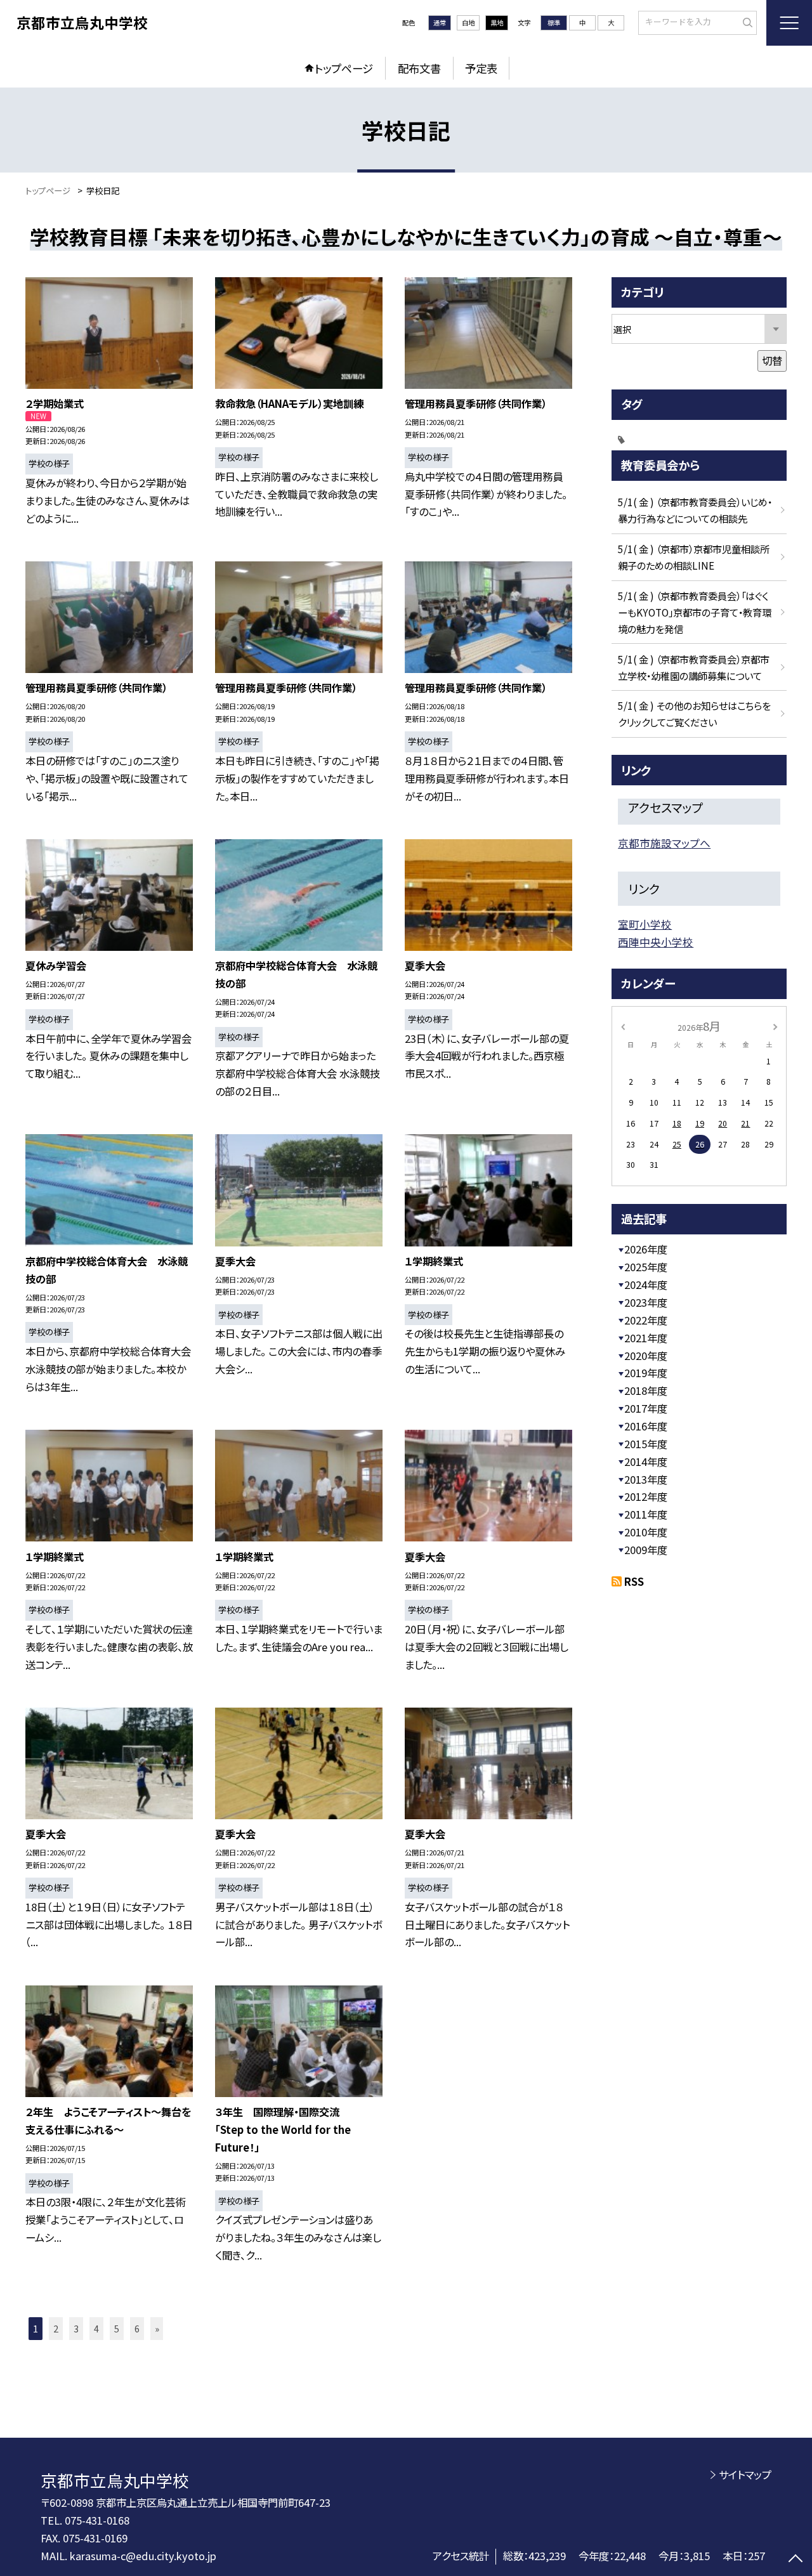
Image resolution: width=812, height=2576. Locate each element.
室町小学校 (645, 924)
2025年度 (646, 1267)
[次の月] (775, 1026)
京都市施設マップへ (664, 843)
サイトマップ (745, 2475)
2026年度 (646, 1249)
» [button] (157, 2328)
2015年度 (646, 1444)
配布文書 (419, 68)
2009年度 (646, 1550)
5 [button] (117, 2328)
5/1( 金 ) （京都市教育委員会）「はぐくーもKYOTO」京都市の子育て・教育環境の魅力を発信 (695, 612)
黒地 (497, 23)
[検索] (746, 22)
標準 (554, 23)
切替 (772, 360)
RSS (634, 1581)
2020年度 (646, 1356)
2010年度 (646, 1532)
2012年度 (646, 1496)
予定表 (481, 68)
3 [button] (76, 2328)
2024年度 (646, 1285)
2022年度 (646, 1320)
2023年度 (646, 1302)
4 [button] (96, 2328)
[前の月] (623, 1026)
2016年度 (646, 1426)
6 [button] (137, 2328)
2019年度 (646, 1373)
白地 (468, 23)
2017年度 (646, 1408)
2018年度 (646, 1390)
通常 (440, 23)
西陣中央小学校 (656, 942)
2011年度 (646, 1514)
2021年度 (646, 1338)
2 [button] (56, 2328)
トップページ (344, 68)
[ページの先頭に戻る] (796, 2560)
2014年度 (646, 1461)
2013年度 (646, 1479)
